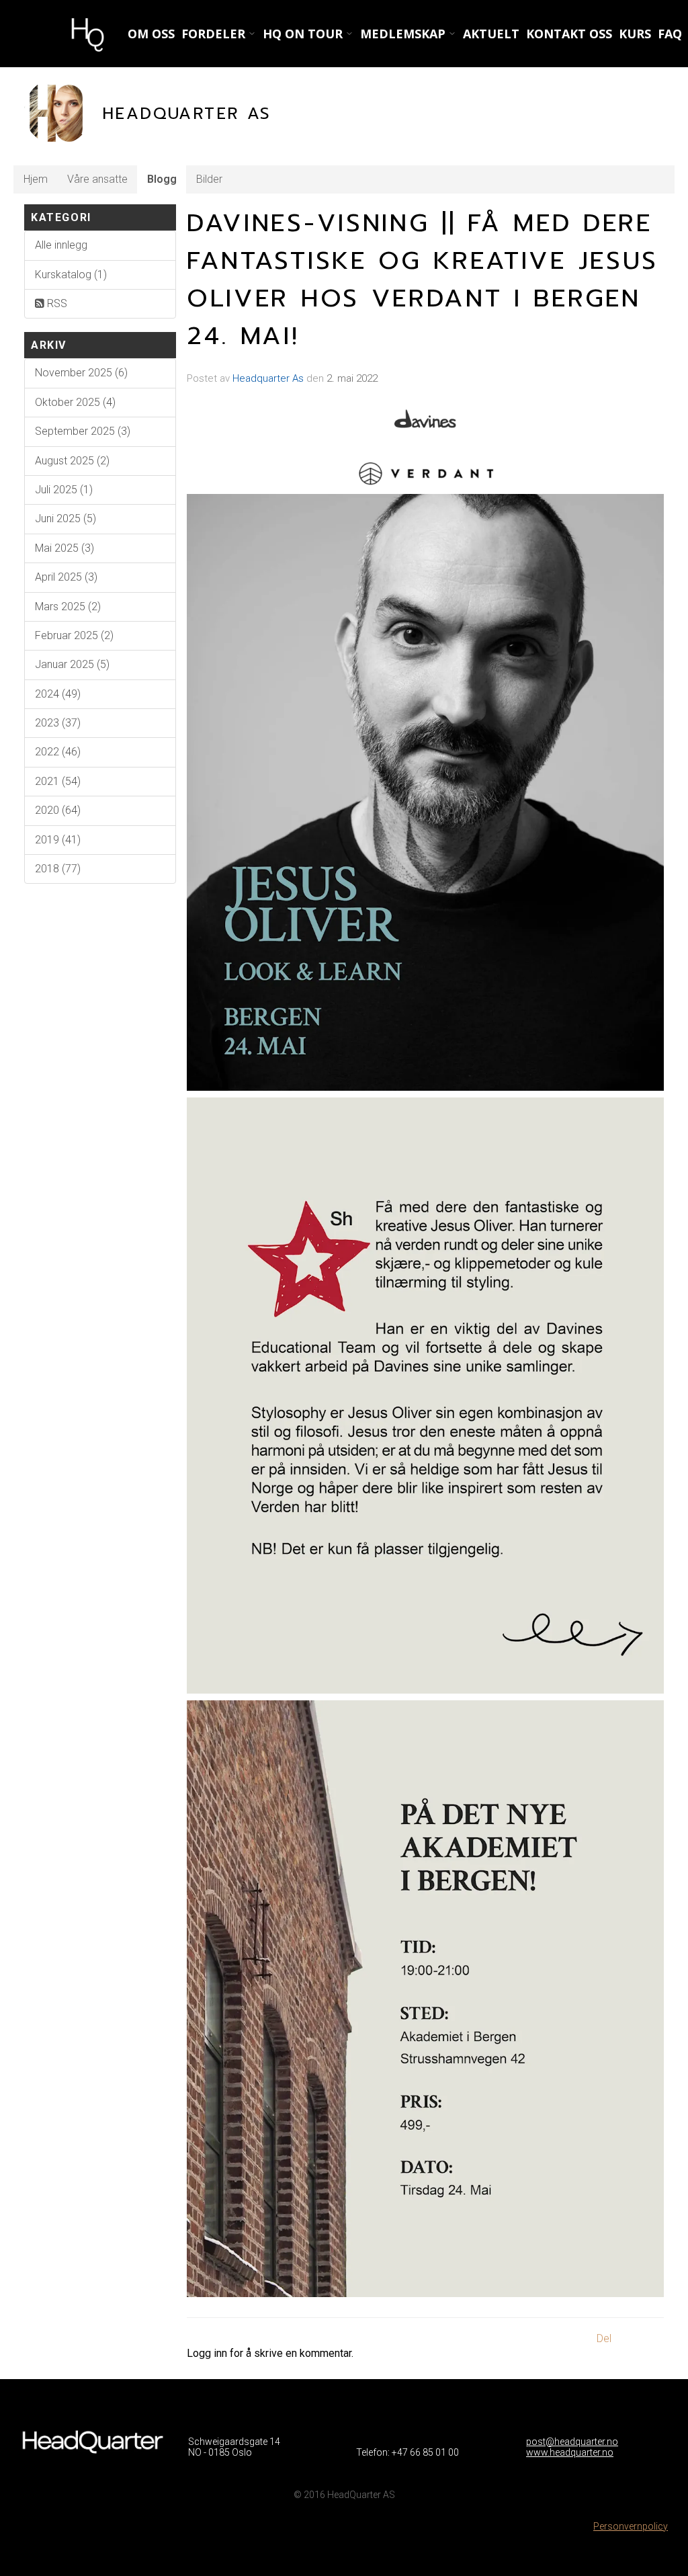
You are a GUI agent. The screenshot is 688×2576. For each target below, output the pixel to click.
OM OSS (151, 34)
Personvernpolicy (631, 2526)
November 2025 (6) (81, 373)
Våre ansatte (97, 179)
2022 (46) (58, 752)
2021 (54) (58, 781)
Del (604, 2338)
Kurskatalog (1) (71, 275)
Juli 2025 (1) (64, 490)
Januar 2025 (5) (72, 664)
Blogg (162, 179)
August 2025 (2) (72, 461)
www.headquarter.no (570, 2452)
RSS (56, 303)
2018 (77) (58, 869)
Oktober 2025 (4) (75, 402)
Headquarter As (268, 378)
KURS (635, 34)
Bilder (209, 179)
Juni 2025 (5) (66, 518)
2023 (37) (58, 723)
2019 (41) (58, 840)
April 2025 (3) (66, 577)
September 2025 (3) (83, 431)
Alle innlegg (61, 245)
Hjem (36, 179)
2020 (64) (58, 810)
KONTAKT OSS (569, 34)
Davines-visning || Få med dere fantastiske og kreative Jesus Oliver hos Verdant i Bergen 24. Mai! (423, 280)
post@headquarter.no (572, 2442)
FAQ (670, 34)
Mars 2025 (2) (68, 607)
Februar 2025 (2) (74, 635)
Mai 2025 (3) (64, 548)
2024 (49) (58, 694)
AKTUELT (491, 34)
